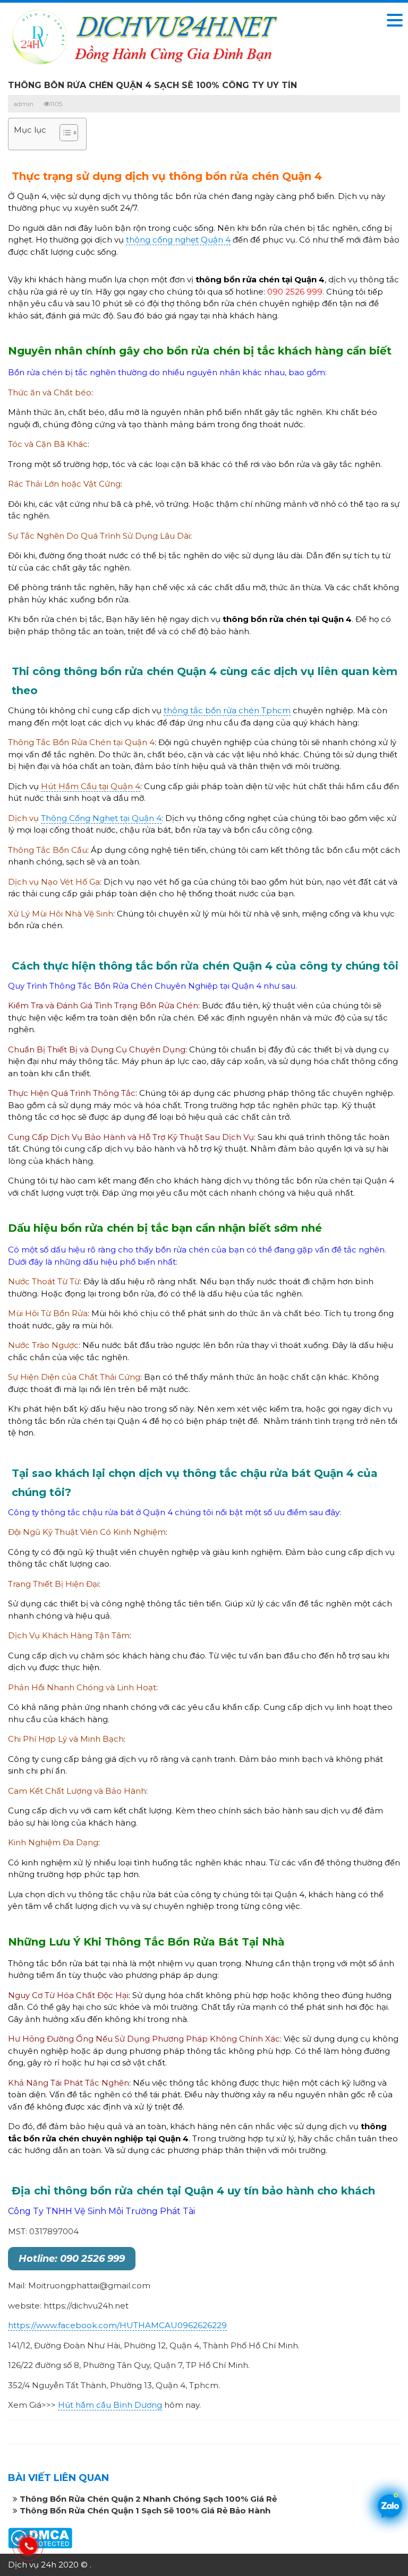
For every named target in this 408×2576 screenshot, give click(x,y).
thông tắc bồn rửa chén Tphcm (227, 710)
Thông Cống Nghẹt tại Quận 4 (101, 818)
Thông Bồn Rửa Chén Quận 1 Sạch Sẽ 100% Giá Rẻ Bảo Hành (145, 2510)
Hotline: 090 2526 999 (72, 2259)
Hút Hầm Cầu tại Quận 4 (91, 786)
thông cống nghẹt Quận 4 (178, 240)
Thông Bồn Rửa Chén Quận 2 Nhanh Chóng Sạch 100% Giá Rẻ (148, 2499)
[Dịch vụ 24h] (144, 36)
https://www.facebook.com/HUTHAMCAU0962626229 (117, 2325)
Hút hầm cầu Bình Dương (110, 2405)
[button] (63, 134)
